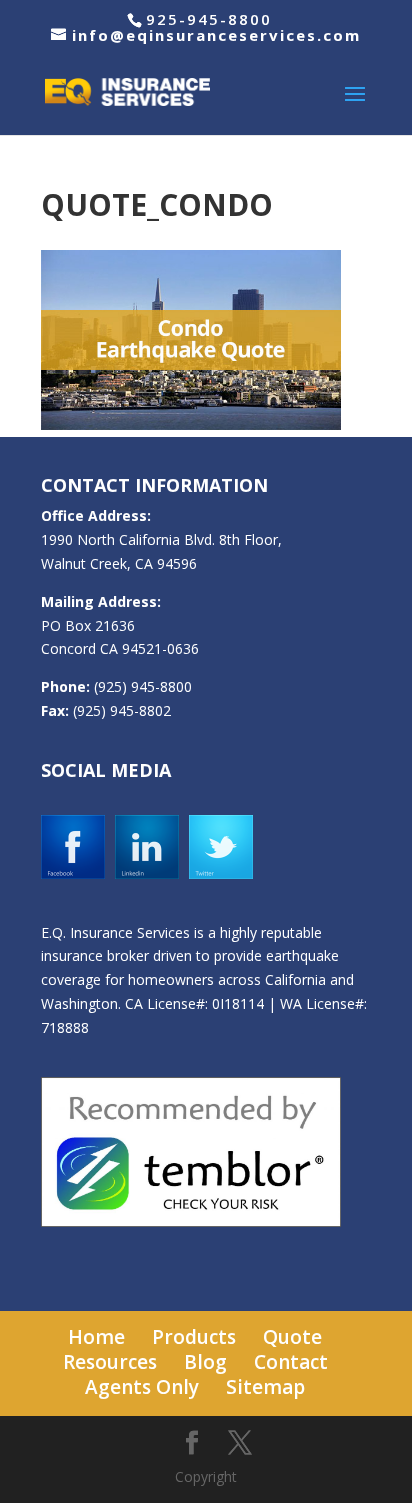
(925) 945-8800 (143, 686)
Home (96, 1337)
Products (194, 1337)
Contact (291, 1362)
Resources (110, 1362)
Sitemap (265, 1387)
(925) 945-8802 (122, 710)
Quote (292, 1337)
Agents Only (142, 1387)
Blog (205, 1362)
